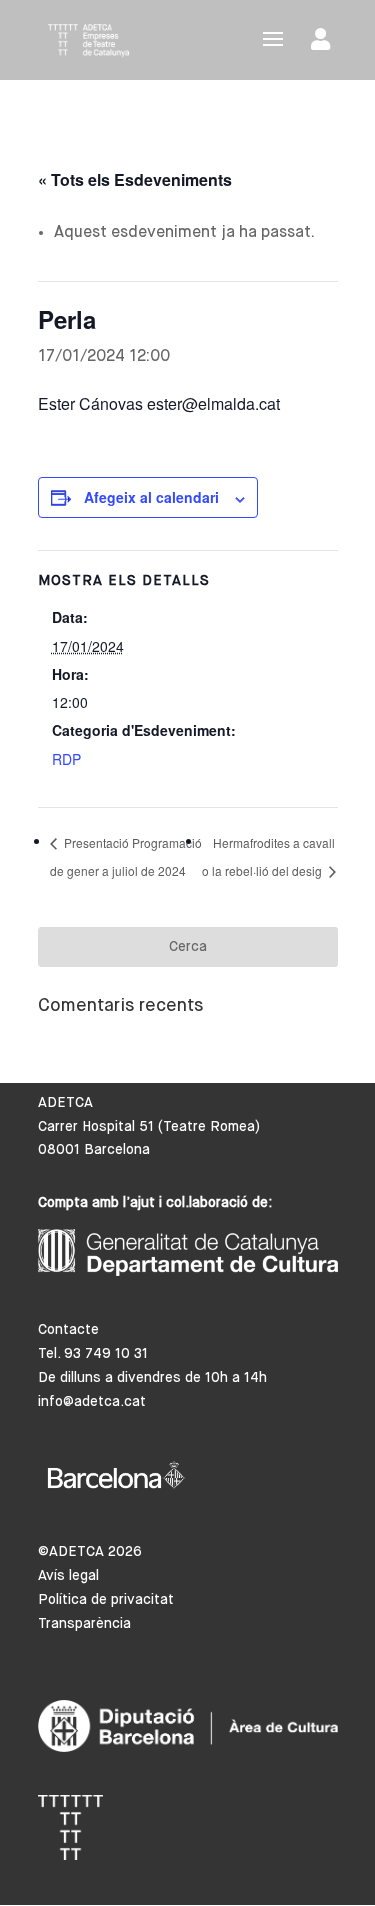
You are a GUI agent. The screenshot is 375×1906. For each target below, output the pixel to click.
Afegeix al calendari (151, 497)
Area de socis (324, 43)
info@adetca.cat (92, 1402)
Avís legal (68, 1576)
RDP (66, 759)
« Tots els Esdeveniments (135, 179)
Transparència (84, 1624)
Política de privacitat (106, 1600)
